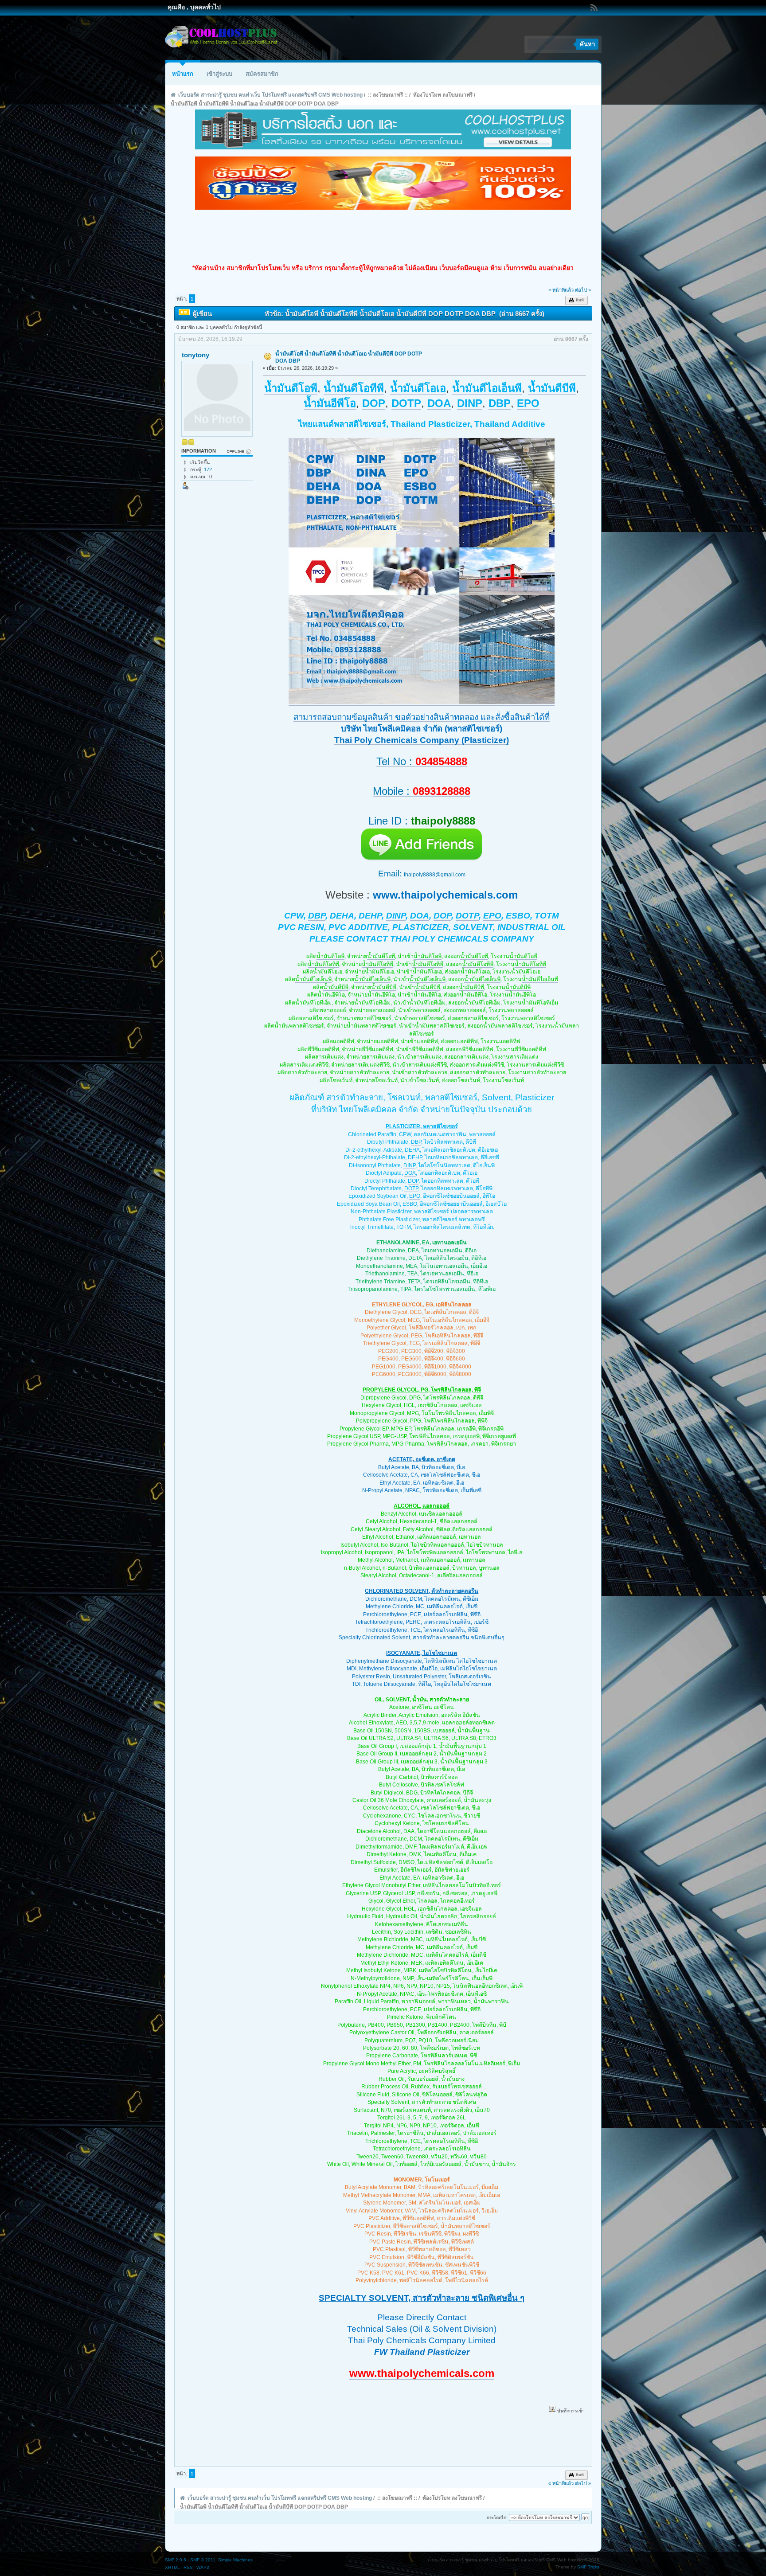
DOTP (467, 916)
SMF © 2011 (203, 2560)
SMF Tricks (588, 2567)
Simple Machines (235, 2560)
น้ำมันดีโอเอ (328, 972)
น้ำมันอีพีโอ (331, 995)
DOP (442, 916)
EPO (492, 916)
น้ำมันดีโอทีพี (323, 964)
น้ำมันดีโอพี (330, 956)
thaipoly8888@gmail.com (435, 875)
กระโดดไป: (497, 2518)
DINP (396, 916)
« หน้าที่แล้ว (561, 290)
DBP (317, 916)
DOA (420, 916)
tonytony (195, 355)
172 (208, 469)
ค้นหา (587, 44)
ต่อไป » (583, 290)
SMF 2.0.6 (176, 2560)
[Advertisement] (383, 237)
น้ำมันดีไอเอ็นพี (313, 979)
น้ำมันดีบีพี (336, 987)
